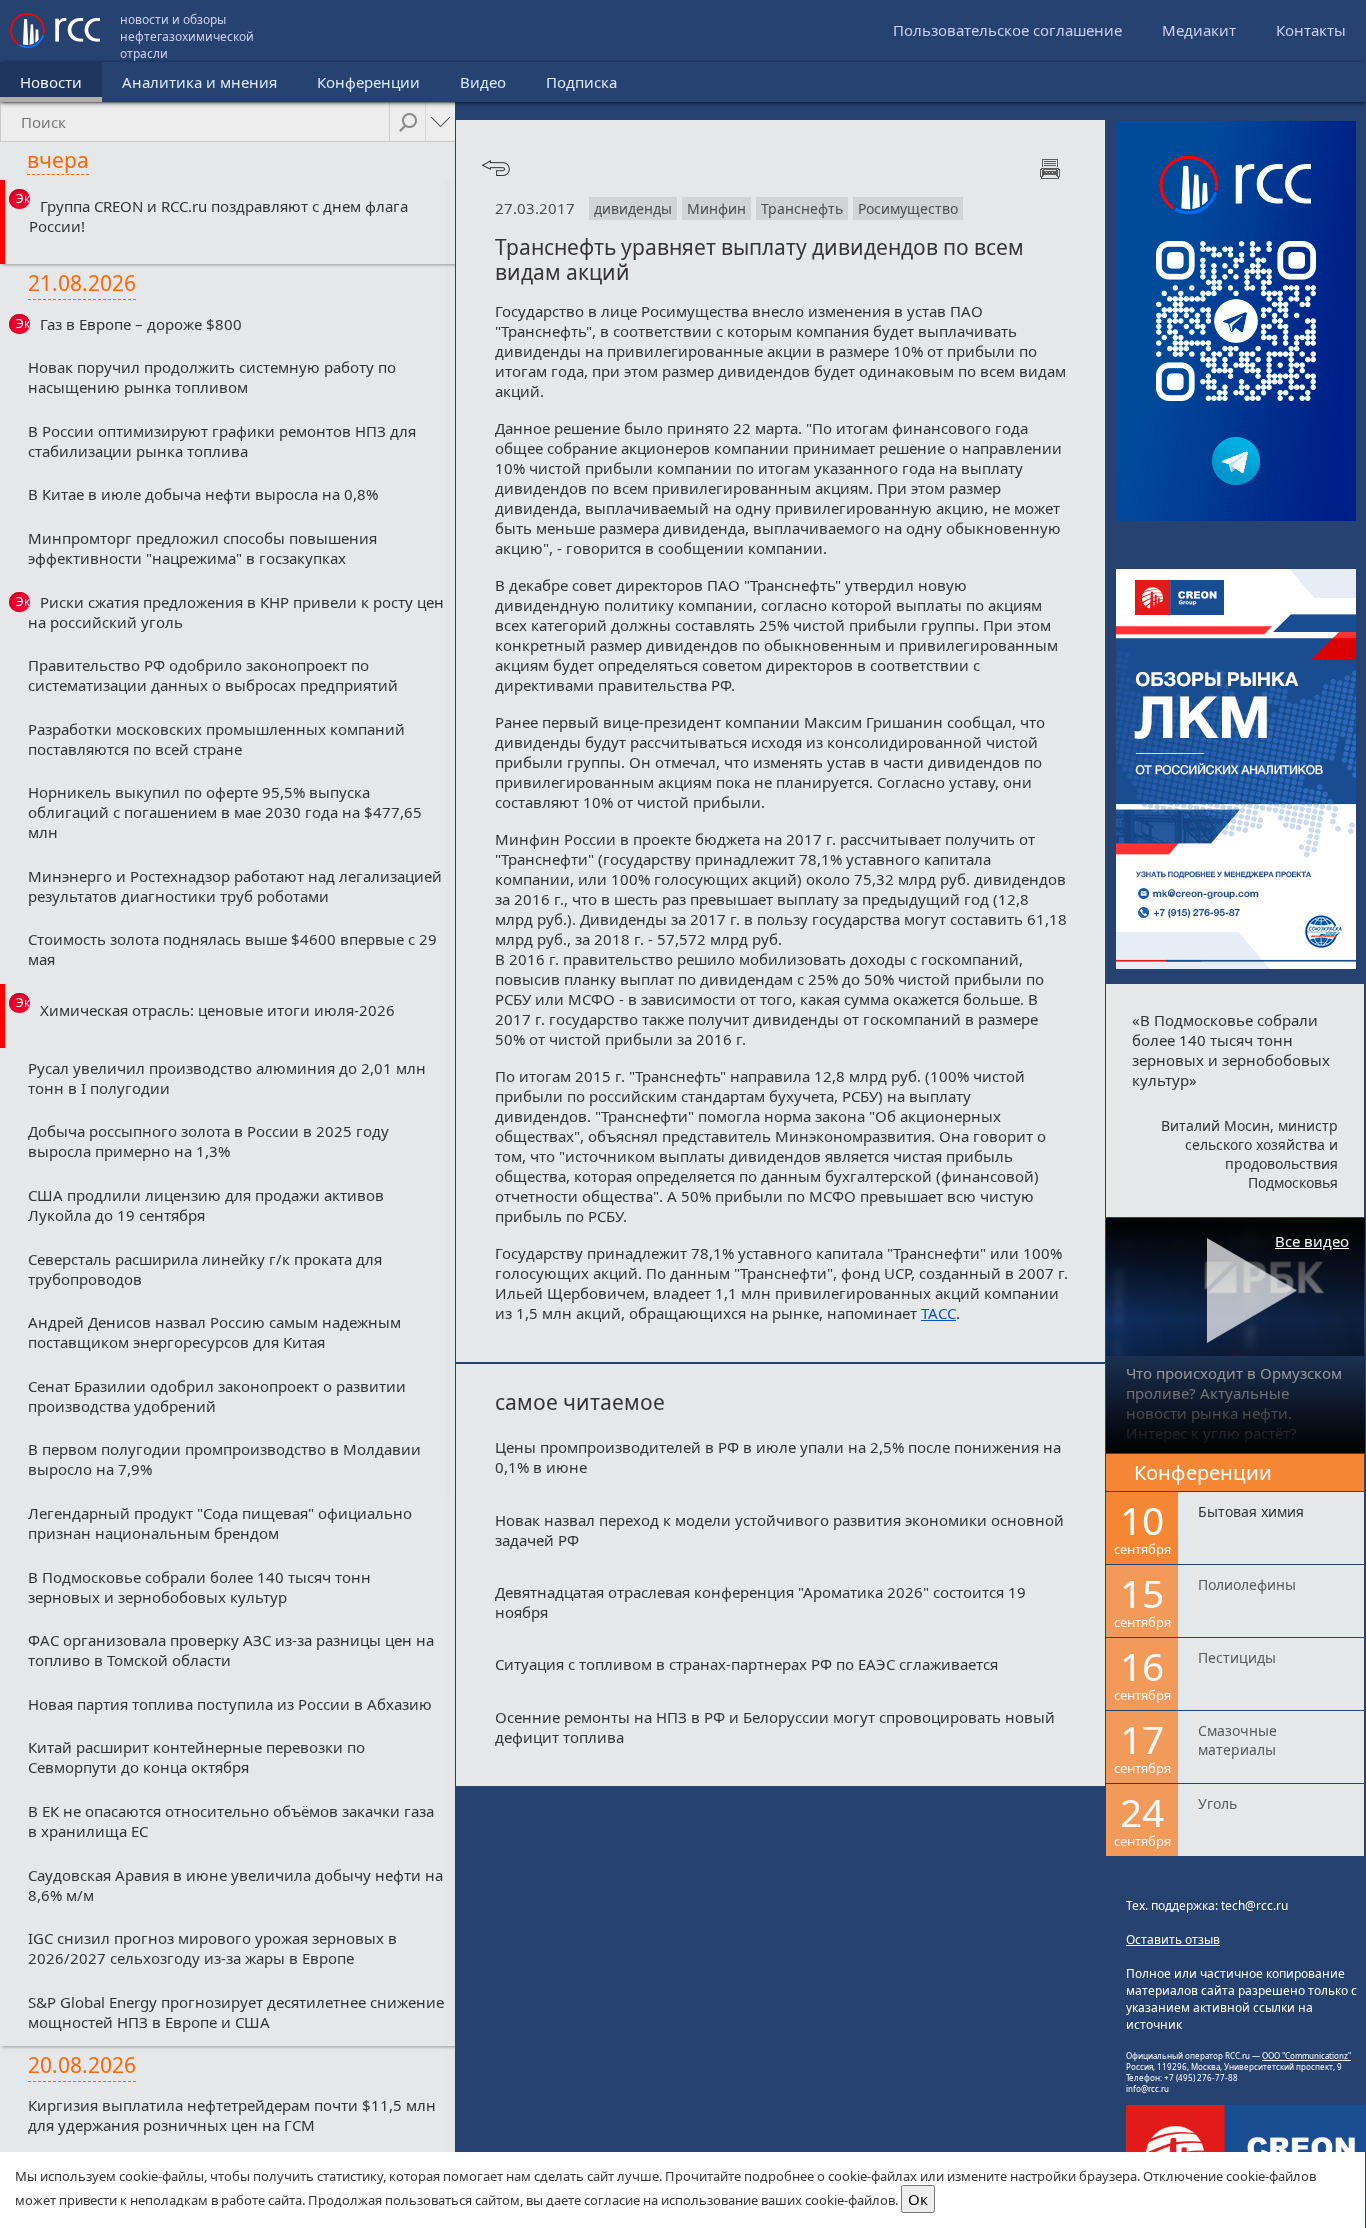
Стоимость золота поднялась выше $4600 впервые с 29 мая (232, 949)
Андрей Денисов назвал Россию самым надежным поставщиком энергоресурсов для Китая (214, 1332)
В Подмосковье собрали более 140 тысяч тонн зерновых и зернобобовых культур (199, 1587)
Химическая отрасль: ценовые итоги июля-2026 (217, 1010)
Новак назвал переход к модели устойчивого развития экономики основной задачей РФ (779, 1530)
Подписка (581, 82)
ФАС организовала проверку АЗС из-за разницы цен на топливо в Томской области (231, 1650)
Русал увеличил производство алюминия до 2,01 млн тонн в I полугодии (227, 1078)
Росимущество (908, 208)
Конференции (368, 82)
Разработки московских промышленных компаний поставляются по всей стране (216, 739)
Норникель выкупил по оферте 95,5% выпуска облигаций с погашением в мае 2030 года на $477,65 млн (225, 812)
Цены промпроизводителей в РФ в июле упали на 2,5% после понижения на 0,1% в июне (778, 1457)
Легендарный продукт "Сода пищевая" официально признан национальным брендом (220, 1523)
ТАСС (938, 1313)
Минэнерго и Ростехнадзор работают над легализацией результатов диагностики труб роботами (235, 886)
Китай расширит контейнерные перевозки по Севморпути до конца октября (196, 1757)
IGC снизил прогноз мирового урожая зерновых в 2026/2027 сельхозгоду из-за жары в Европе (212, 1948)
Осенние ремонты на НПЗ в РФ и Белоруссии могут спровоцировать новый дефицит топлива (775, 1727)
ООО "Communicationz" (1306, 2055)
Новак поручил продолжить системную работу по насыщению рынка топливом (212, 377)
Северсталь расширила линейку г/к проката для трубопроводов (205, 1269)
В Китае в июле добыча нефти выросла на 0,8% (203, 494)
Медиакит (1199, 30)
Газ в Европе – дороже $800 (141, 324)
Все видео (1312, 1241)
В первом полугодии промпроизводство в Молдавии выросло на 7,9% (224, 1459)
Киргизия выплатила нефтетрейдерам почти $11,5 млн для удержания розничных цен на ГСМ (232, 2115)
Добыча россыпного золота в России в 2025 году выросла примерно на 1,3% (208, 1141)
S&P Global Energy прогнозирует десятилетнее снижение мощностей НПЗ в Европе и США (236, 2012)
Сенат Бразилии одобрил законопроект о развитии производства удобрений (217, 1396)
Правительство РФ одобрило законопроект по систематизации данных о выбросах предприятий (213, 675)
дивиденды (633, 208)
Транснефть (802, 208)
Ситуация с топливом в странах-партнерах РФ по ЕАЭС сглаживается (746, 1664)
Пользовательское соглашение (1007, 30)
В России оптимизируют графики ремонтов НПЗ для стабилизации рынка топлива (222, 441)
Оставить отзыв (1173, 1939)
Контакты (1311, 30)
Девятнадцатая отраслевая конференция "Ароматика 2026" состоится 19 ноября (760, 1602)
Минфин (716, 208)
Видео (483, 82)
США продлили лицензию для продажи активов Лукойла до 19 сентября (206, 1205)
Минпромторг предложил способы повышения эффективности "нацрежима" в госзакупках (202, 548)
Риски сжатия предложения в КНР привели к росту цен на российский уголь (236, 612)
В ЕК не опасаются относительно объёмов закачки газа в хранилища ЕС (231, 1821)
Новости (51, 82)
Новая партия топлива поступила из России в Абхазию (230, 1704)
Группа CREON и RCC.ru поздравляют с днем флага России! (218, 216)
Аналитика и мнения (199, 82)
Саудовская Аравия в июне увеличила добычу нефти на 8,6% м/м (235, 1885)
